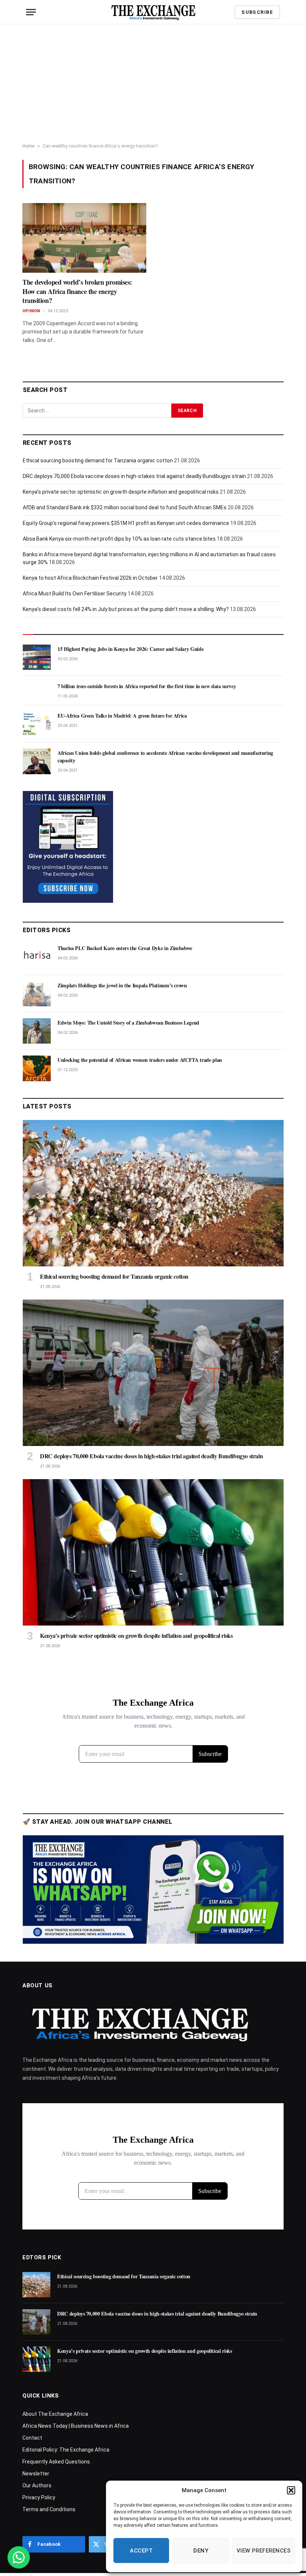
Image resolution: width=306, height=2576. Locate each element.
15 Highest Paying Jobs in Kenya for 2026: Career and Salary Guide (130, 649)
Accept (141, 2551)
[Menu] (31, 12)
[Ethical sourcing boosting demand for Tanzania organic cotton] (153, 1193)
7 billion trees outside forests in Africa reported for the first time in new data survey (147, 686)
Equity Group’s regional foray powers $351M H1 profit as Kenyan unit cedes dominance (126, 523)
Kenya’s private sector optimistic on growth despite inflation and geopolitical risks (121, 492)
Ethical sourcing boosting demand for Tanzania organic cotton (98, 461)
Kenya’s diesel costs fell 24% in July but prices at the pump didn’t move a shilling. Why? (126, 609)
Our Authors (37, 2485)
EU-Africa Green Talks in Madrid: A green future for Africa (122, 716)
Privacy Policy (39, 2497)
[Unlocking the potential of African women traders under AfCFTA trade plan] (37, 1068)
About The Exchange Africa (55, 2414)
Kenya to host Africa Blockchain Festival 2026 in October (90, 578)
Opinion (31, 311)
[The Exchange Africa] (153, 12)
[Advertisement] (153, 84)
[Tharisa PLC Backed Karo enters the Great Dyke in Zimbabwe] (37, 956)
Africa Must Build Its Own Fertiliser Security (75, 594)
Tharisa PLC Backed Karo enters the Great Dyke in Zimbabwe (125, 948)
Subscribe (257, 12)
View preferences (264, 2551)
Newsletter (36, 2474)
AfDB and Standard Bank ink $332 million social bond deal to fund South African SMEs (125, 507)
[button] (291, 2490)
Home (28, 146)
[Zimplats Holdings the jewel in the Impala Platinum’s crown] (37, 994)
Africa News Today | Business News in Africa (76, 2426)
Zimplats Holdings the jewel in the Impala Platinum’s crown (122, 985)
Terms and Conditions (49, 2509)
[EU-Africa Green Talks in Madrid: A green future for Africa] (37, 724)
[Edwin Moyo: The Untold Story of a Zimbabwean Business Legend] (37, 1031)
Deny (201, 2551)
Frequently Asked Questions (56, 2462)
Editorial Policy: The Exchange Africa (66, 2450)
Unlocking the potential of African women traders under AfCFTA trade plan (140, 1060)
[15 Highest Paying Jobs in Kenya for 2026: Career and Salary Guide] (37, 657)
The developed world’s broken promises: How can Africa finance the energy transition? (77, 291)
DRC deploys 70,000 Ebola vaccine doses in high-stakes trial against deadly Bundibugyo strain (134, 476)
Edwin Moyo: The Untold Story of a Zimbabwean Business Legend (128, 1023)
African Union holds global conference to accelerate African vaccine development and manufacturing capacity (165, 757)
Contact (32, 2438)
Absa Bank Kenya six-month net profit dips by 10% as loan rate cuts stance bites (119, 539)
